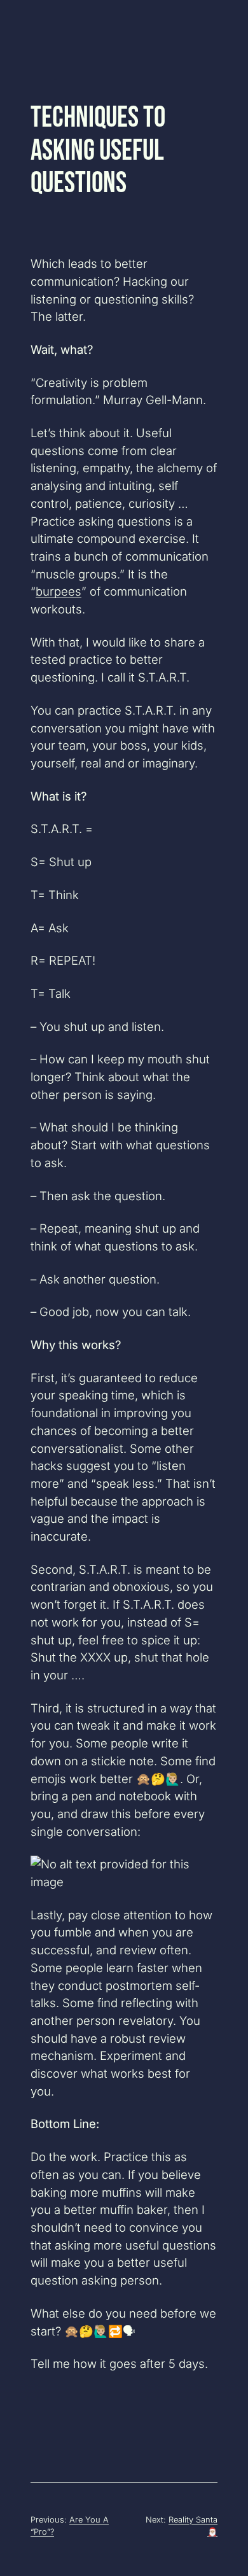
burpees (59, 591)
